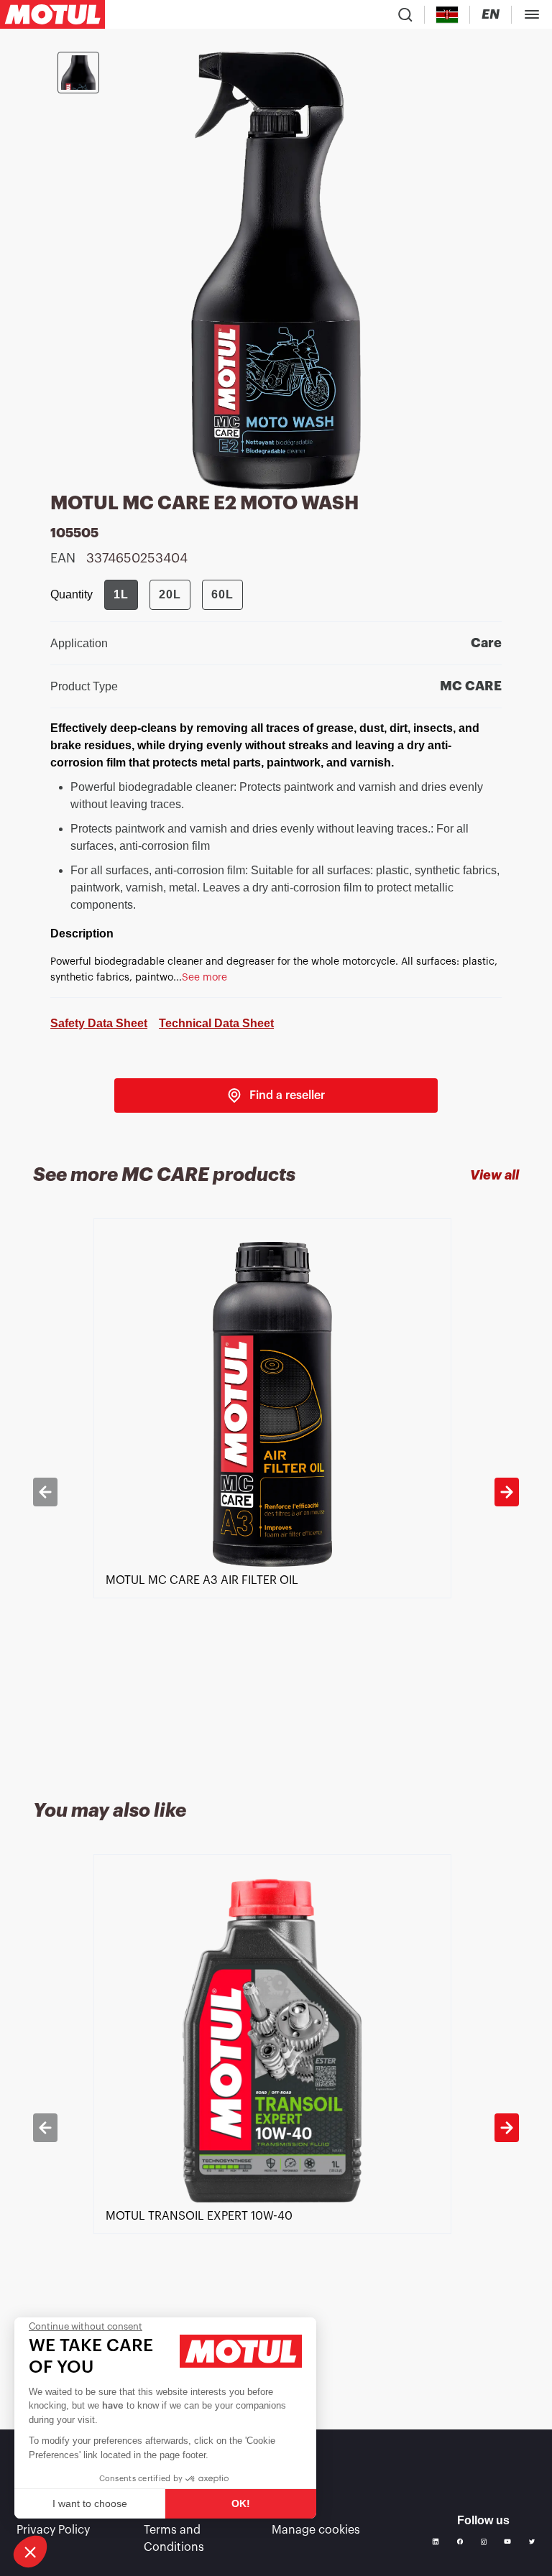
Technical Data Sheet (216, 1023)
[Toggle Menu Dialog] (532, 14)
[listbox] (276, 1492)
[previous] (45, 1492)
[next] (507, 1492)
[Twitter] (532, 2542)
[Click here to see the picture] (78, 73)
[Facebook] (460, 2542)
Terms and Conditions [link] (174, 2539)
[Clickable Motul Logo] (52, 14)
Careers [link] (293, 2510)
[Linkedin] (436, 2542)
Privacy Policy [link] (53, 2530)
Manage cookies (316, 2530)
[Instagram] (484, 2542)
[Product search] (405, 14)
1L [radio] (121, 594)
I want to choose (90, 2503)
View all (494, 1175)
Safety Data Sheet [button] (99, 1023)
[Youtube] (507, 2542)
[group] (174, 595)
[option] (276, 1492)
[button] (30, 2552)
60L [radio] (222, 594)
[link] (276, 1095)
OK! (241, 2503)
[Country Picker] (447, 15)
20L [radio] (170, 594)
